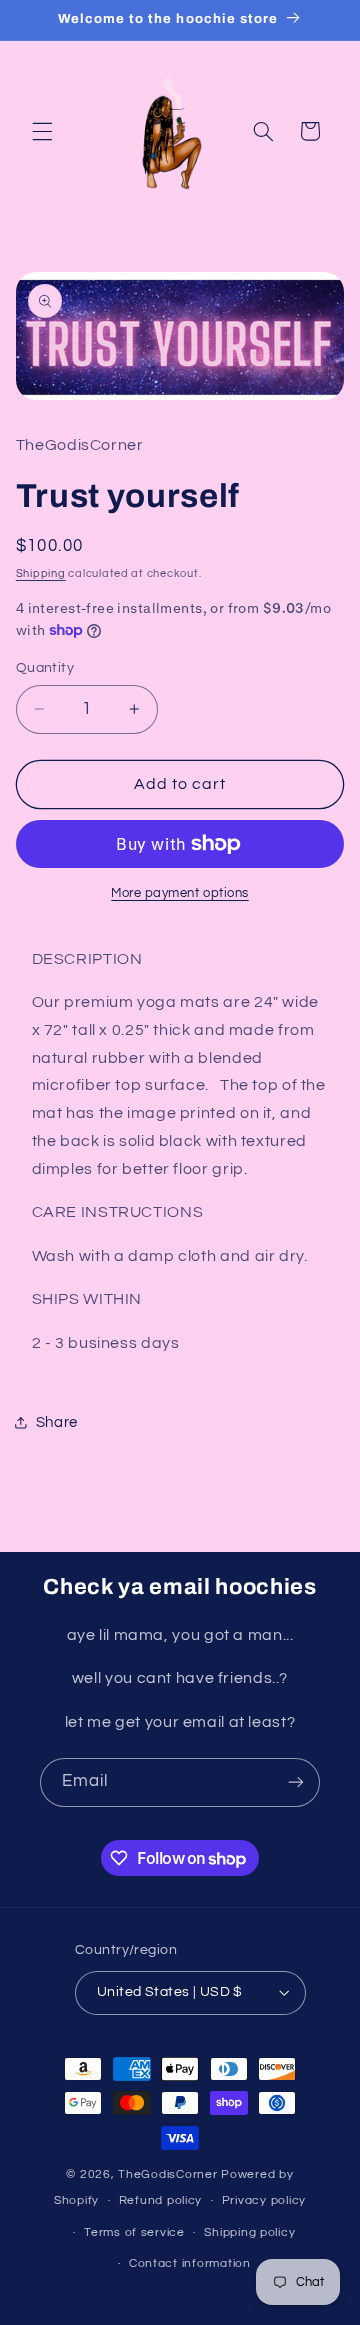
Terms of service (134, 2232)
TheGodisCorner (169, 2174)
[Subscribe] (296, 1782)
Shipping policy (249, 2232)
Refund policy (161, 2200)
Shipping (41, 573)
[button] (42, 131)
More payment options (180, 893)
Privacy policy (264, 2200)
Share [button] (57, 1422)
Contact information (190, 2263)
